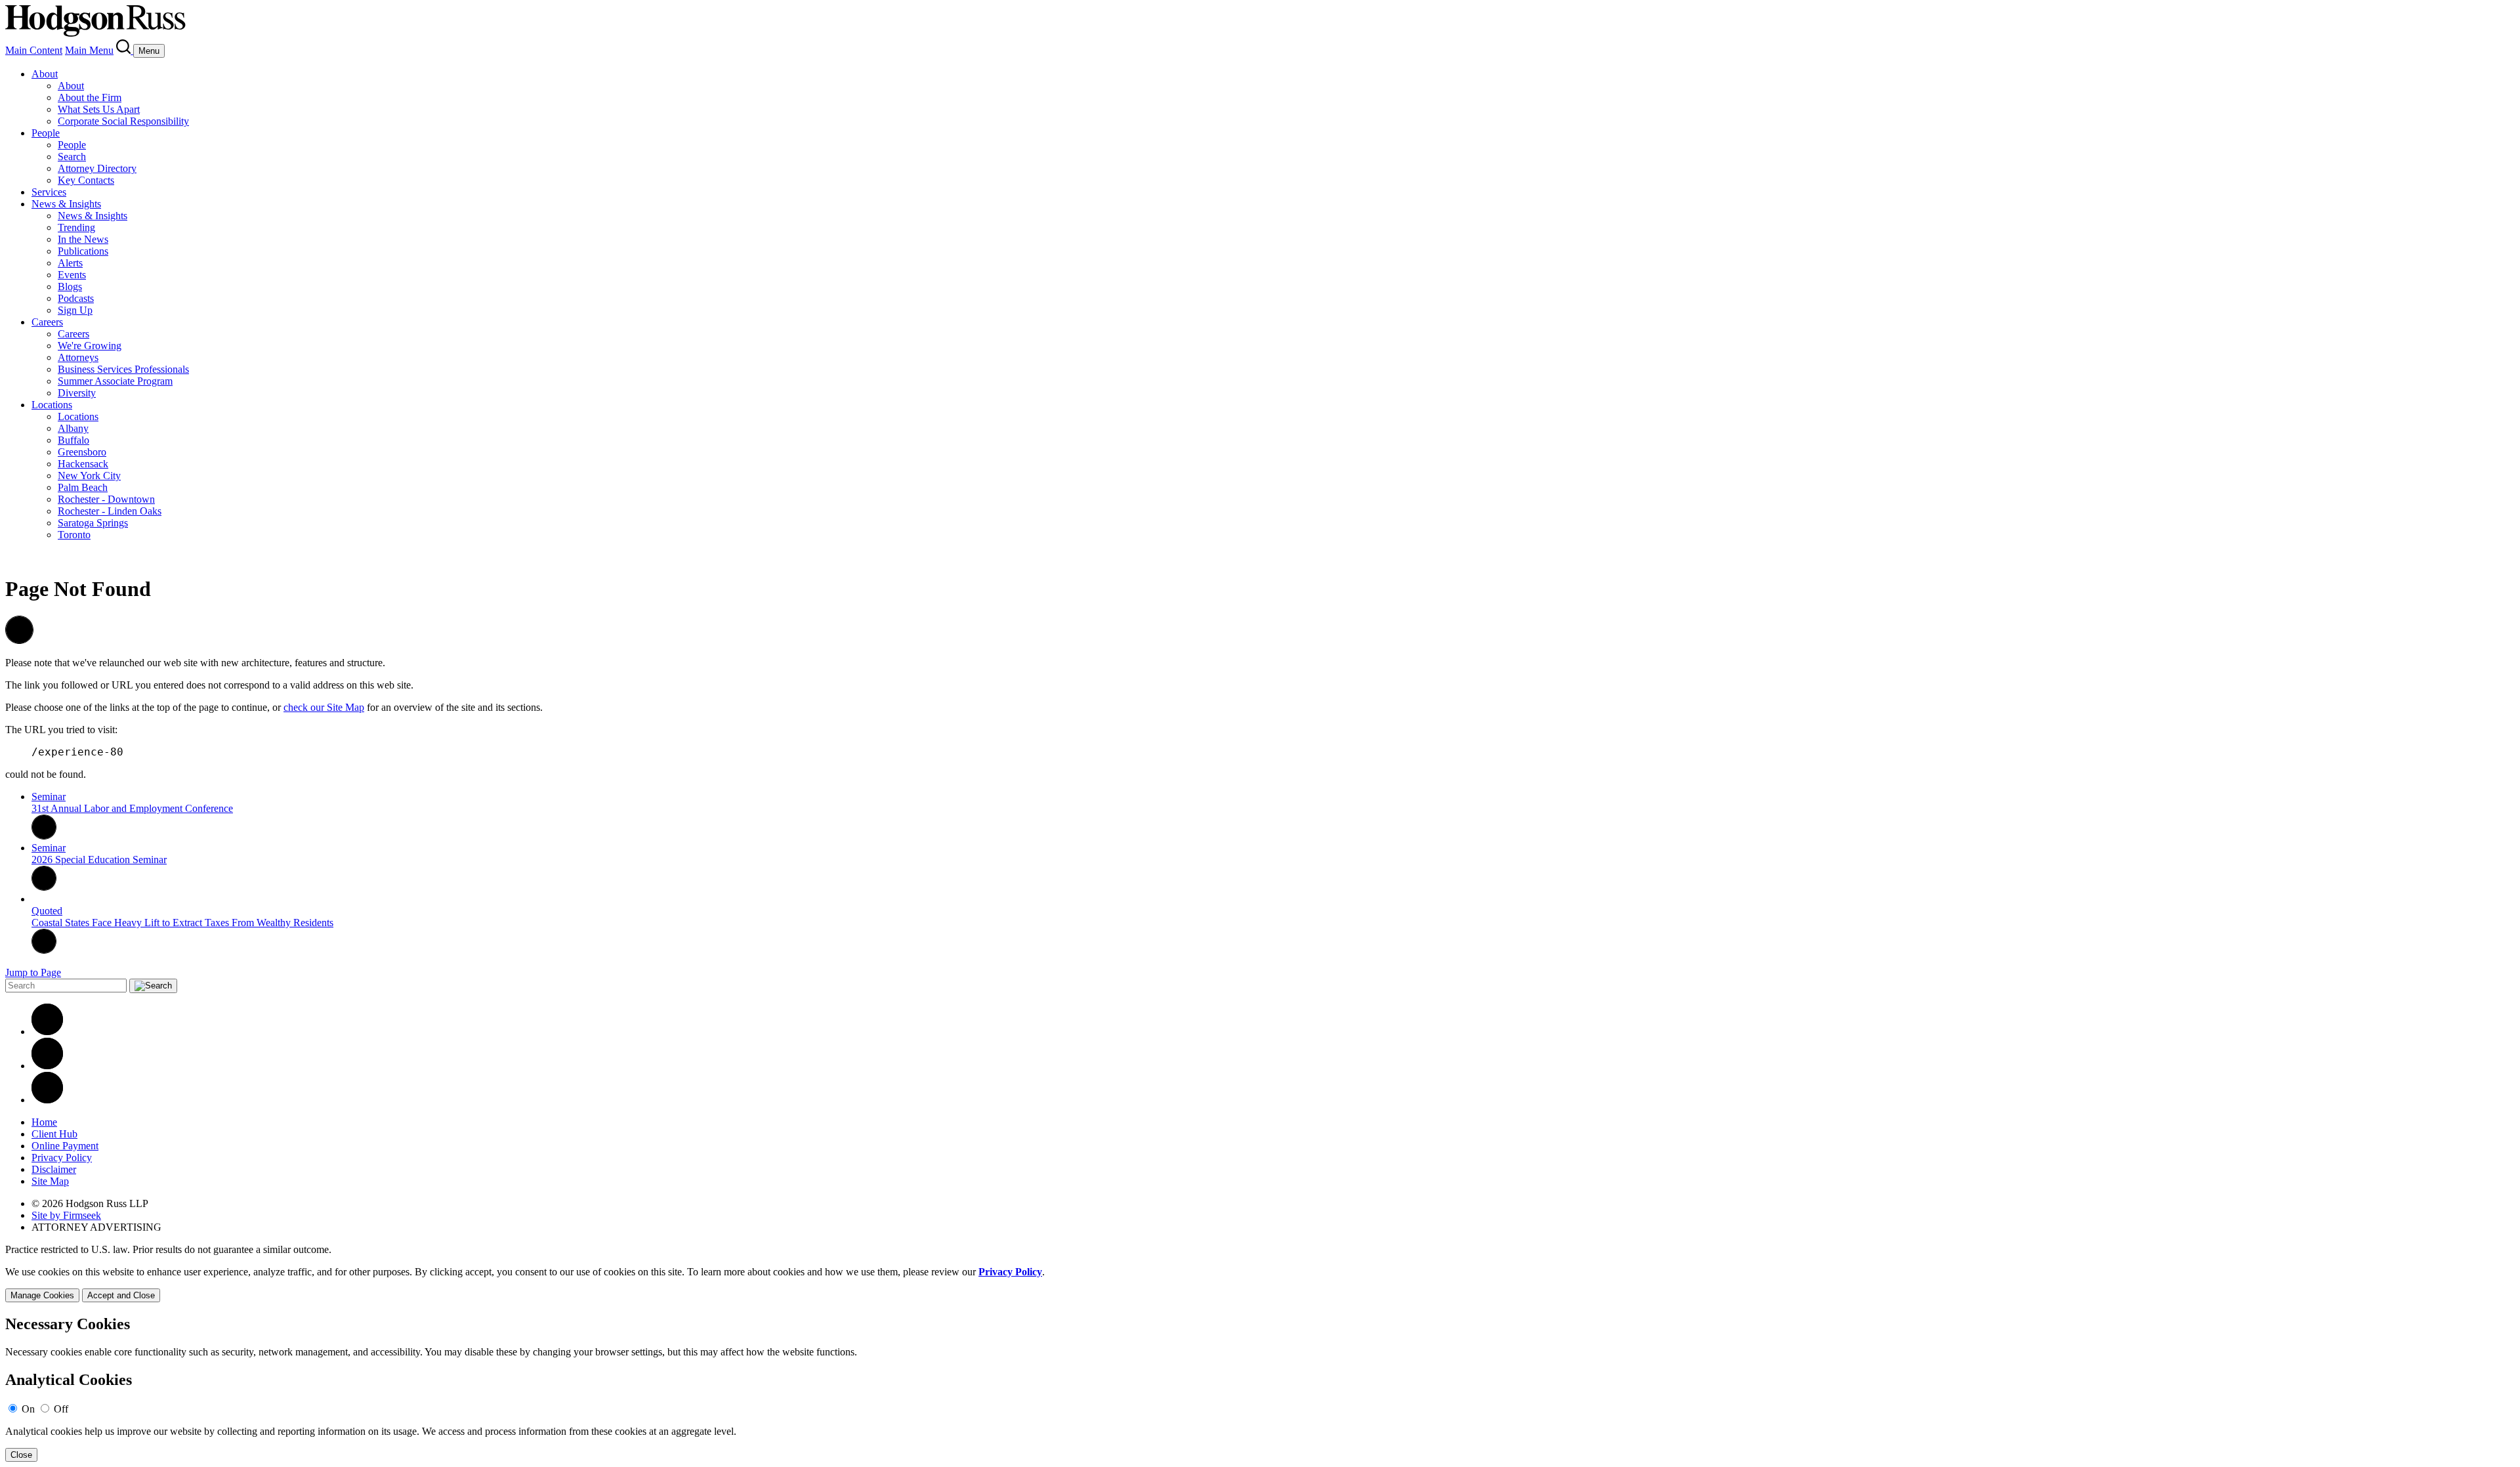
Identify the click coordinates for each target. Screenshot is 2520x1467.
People (46, 133)
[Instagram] (47, 1100)
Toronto (74, 535)
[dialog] (1260, 1284)
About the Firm (90, 97)
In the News (83, 239)
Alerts (70, 263)
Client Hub (54, 1134)
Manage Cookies (42, 1295)
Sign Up (75, 310)
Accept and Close (121, 1295)
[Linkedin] (47, 1031)
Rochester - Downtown (106, 499)
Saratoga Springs (93, 523)
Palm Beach (83, 487)
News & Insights (66, 204)
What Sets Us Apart (99, 109)
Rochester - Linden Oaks (110, 511)
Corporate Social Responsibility (123, 121)
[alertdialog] (1260, 1389)
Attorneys (78, 357)
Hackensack (83, 464)
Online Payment (65, 1146)
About (45, 74)
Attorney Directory (97, 168)
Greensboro (82, 452)
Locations (52, 405)
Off (61, 1409)
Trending (76, 227)
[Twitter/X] (47, 1066)
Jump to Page (33, 972)
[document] (1260, 1389)
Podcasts (76, 298)
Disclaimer (54, 1169)
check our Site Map (324, 707)
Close (21, 1455)
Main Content (34, 50)
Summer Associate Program (115, 381)
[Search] (125, 50)
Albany (73, 428)
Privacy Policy (62, 1158)
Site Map (50, 1181)
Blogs (70, 287)
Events (72, 275)
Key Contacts (86, 180)
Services (49, 192)
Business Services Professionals (123, 369)
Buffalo (73, 440)
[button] (19, 640)
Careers (47, 322)
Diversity (77, 393)
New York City (89, 476)
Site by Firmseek (66, 1215)
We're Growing (90, 346)
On (28, 1409)
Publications (83, 251)
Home (44, 1122)
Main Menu (89, 50)
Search (72, 157)
